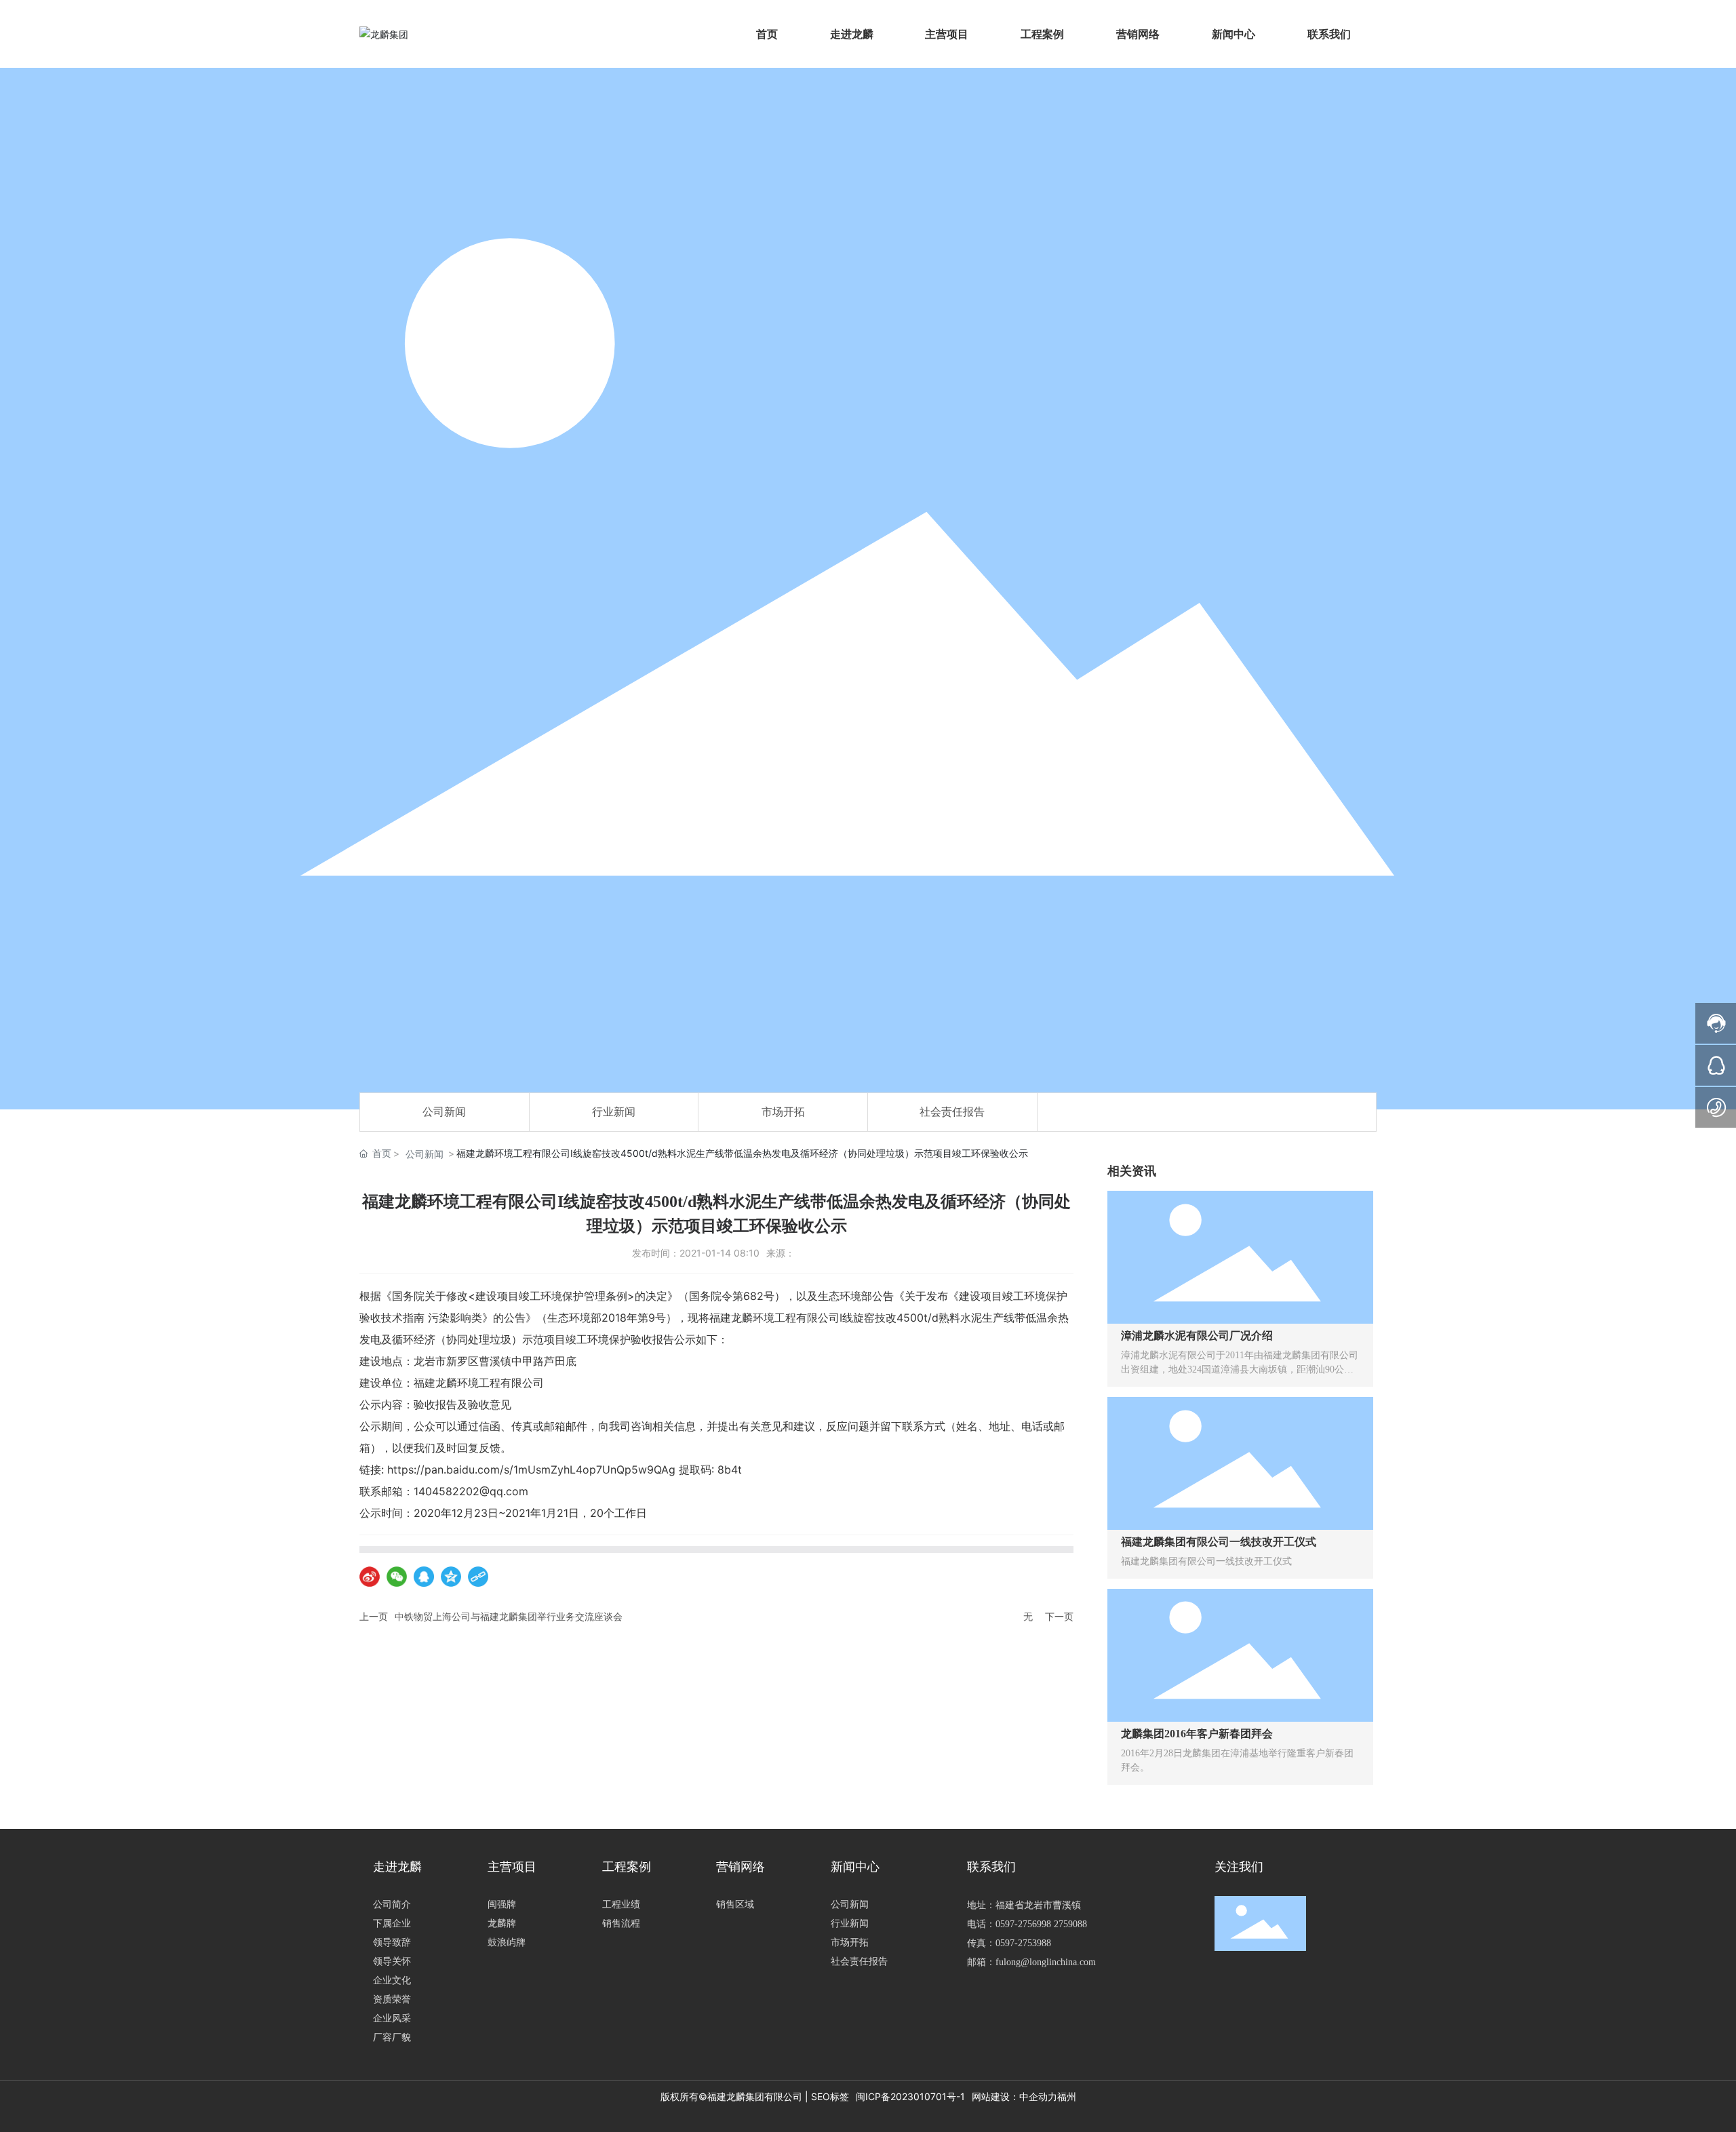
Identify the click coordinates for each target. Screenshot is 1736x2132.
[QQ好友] (424, 1577)
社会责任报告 (952, 1112)
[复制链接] (478, 1577)
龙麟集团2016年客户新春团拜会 (1197, 1734)
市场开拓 (783, 1112)
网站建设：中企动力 (1014, 2096)
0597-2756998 (1023, 1924)
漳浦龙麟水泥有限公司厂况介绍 (1197, 1336)
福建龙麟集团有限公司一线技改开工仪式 (1219, 1542)
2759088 (1070, 1924)
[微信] (397, 1577)
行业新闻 (614, 1112)
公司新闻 (444, 1112)
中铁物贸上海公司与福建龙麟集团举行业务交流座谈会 (509, 1616)
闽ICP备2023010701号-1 (910, 2096)
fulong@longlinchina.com (1046, 1962)
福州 (1067, 2096)
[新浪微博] (370, 1577)
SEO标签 (830, 2096)
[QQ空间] (451, 1577)
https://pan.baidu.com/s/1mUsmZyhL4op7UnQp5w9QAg (531, 1469)
